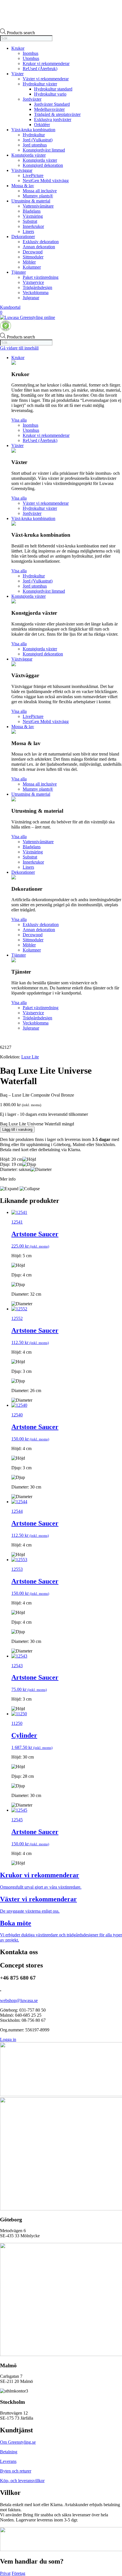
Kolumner (32, 267)
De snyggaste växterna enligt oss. (30, 1911)
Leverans (8, 2461)
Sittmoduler (33, 257)
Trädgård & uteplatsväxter (57, 114)
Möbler (29, 262)
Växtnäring (33, 216)
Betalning (9, 2452)
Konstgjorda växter (29, 155)
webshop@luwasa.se (19, 2000)
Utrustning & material (31, 201)
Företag (18, 2573)
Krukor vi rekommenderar (46, 63)
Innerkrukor (33, 226)
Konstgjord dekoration (43, 165)
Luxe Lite (30, 1057)
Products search (21, 33)
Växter (17, 74)
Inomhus (30, 53)
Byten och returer (16, 2471)
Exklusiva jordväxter (53, 119)
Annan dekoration (39, 247)
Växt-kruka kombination (33, 130)
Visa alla (19, 420)
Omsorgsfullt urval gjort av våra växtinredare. (41, 1887)
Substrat (30, 221)
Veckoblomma (36, 293)
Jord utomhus (35, 145)
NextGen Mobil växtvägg (46, 181)
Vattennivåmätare (38, 206)
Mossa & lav (23, 186)
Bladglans (32, 211)
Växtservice (33, 282)
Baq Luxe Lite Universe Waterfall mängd (37, 1124)
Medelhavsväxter (49, 109)
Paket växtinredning (41, 277)
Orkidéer (42, 125)
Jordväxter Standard (52, 104)
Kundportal (10, 307)
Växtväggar (22, 170)
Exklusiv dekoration (41, 242)
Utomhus (31, 58)
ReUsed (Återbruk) (40, 69)
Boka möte (16, 1923)
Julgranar (31, 298)
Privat (5, 2573)
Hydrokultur (34, 135)
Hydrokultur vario (50, 94)
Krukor (18, 48)
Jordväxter (32, 99)
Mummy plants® (38, 196)
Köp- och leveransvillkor (22, 2481)
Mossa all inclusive (40, 191)
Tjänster (19, 272)
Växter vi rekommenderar (46, 79)
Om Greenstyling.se (18, 2442)
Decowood (33, 252)
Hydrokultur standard (53, 89)
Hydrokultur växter (40, 84)
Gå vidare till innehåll (19, 348)
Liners (28, 231)
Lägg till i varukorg (17, 1130)
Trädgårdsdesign (37, 287)
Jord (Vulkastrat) (38, 140)
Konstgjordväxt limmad (44, 150)
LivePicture (33, 175)
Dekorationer (23, 237)
